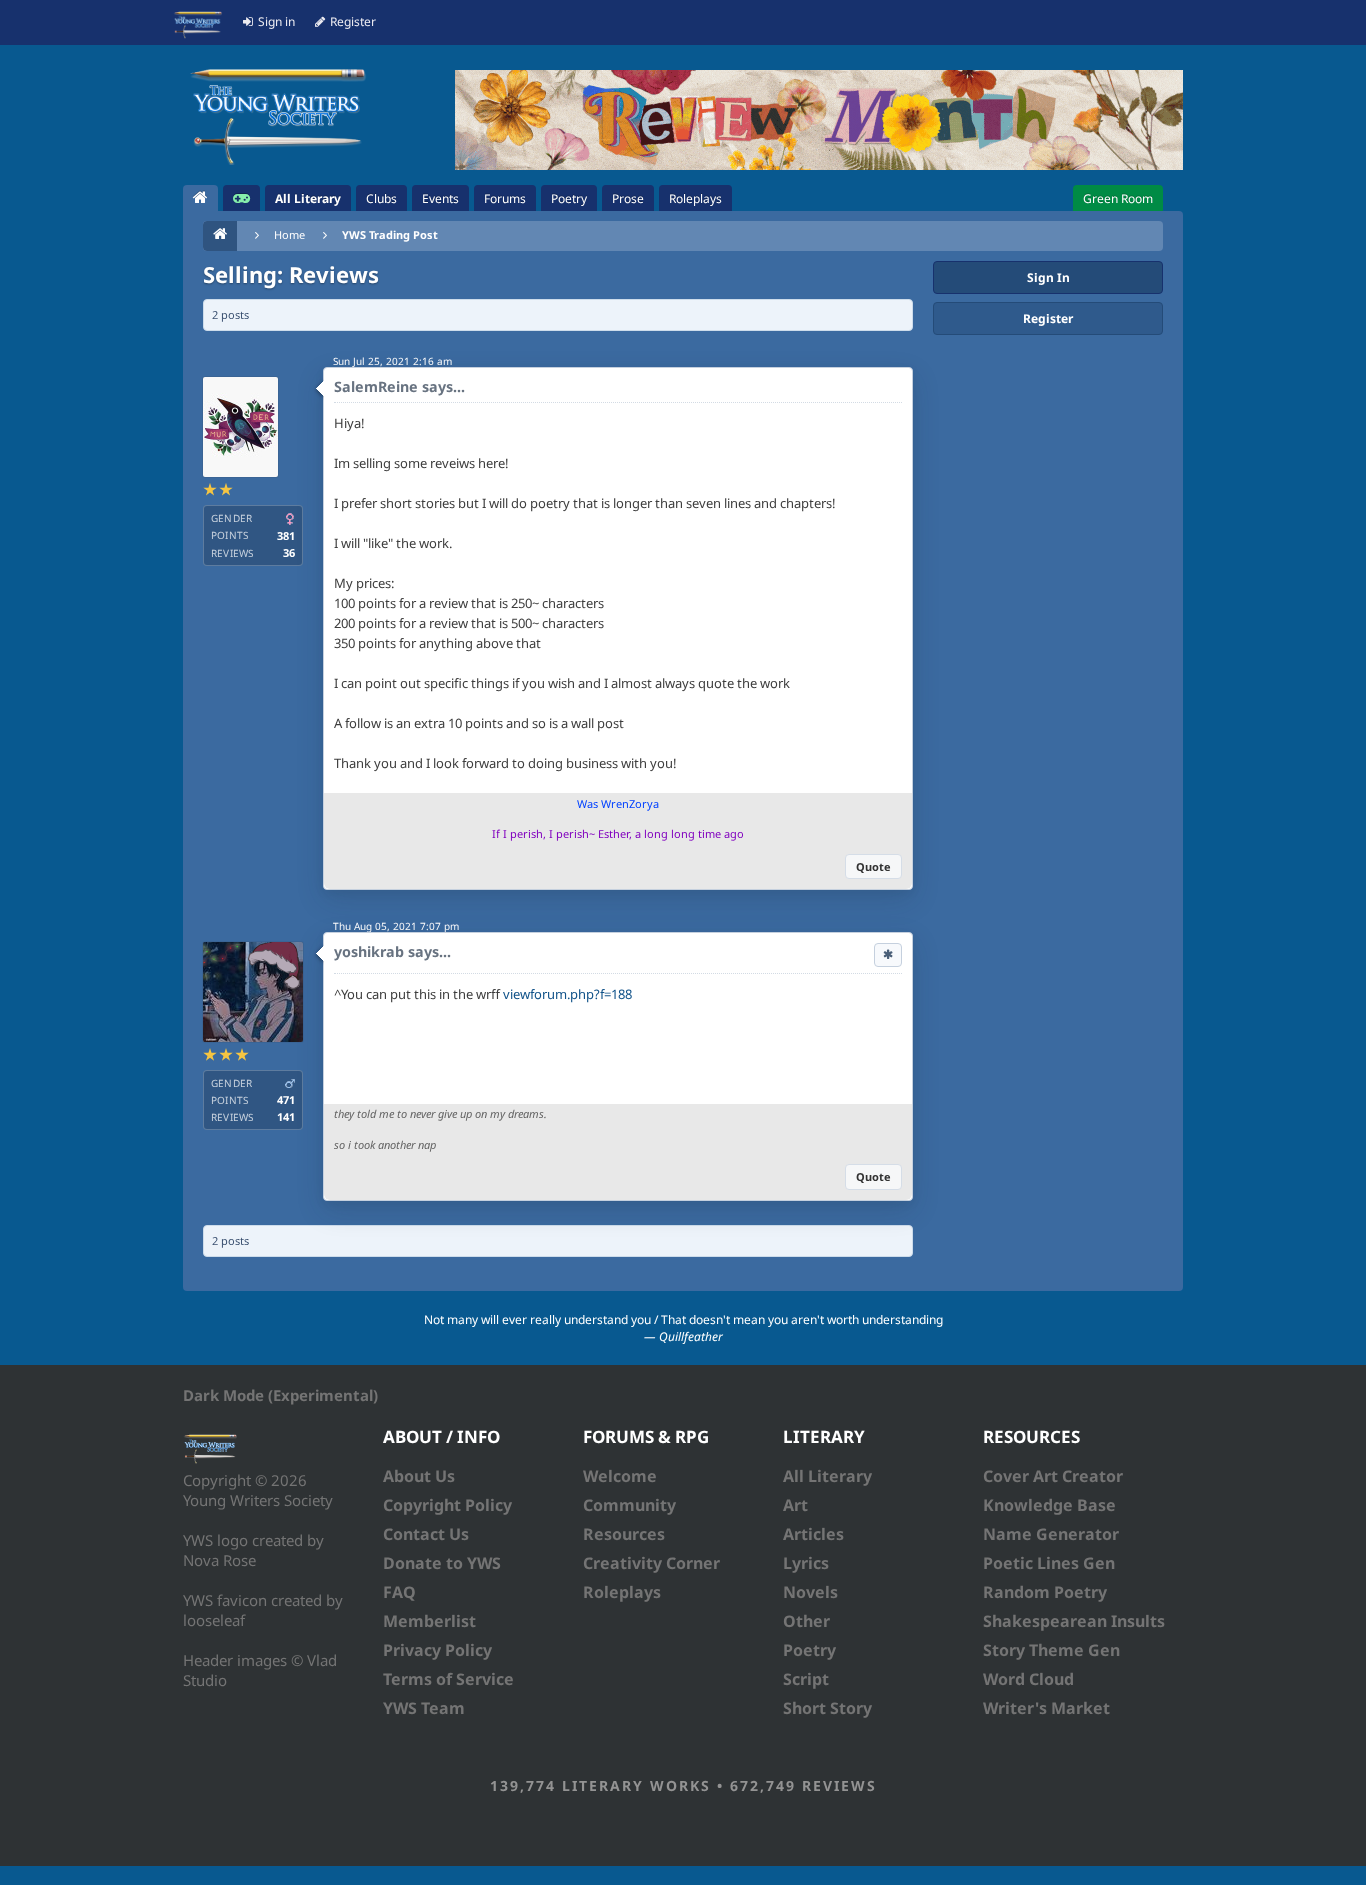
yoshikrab (369, 951)
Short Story (827, 1708)
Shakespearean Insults (1074, 1621)
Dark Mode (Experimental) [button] (280, 1395)
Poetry (809, 1650)
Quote (873, 866)
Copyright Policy (447, 1505)
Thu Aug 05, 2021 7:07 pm (396, 926)
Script (806, 1679)
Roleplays (622, 1592)
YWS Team (424, 1708)
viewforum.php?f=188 (567, 994)
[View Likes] (888, 955)
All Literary (827, 1476)
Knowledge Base (1049, 1505)
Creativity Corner (651, 1563)
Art (795, 1505)
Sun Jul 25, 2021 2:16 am (392, 361)
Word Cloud (1028, 1679)
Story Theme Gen (1051, 1650)
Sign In (1048, 277)
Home (289, 234)
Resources (624, 1534)
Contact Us (426, 1534)
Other (806, 1621)
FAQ (399, 1592)
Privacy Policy (437, 1650)
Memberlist (429, 1621)
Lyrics (806, 1563)
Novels (810, 1592)
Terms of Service (448, 1679)
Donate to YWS (442, 1563)
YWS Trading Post (390, 234)
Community (629, 1505)
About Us (419, 1476)
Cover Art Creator (1053, 1476)
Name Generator (1051, 1534)
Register (1048, 318)
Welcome (620, 1476)
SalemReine (376, 386)
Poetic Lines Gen (1049, 1563)
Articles (813, 1534)
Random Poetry (1045, 1592)
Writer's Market (1046, 1708)
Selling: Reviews (291, 274)
